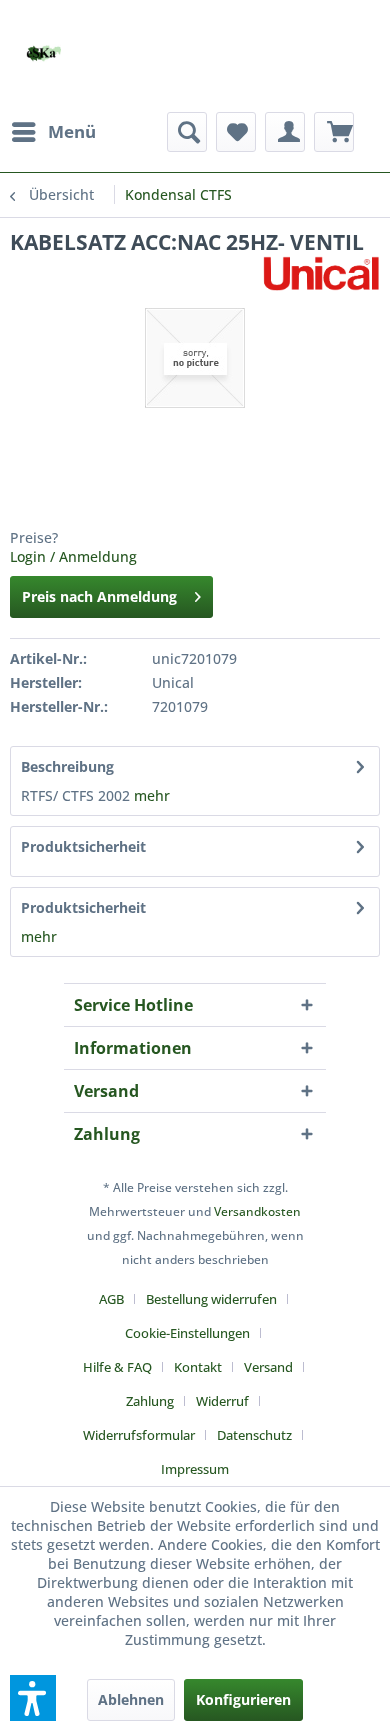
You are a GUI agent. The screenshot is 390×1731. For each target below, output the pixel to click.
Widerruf (222, 1401)
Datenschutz (254, 1435)
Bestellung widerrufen (211, 1299)
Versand (268, 1367)
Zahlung (150, 1401)
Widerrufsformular (139, 1435)
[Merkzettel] (236, 132)
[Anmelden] (285, 132)
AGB (111, 1299)
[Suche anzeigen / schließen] (187, 132)
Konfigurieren (243, 1699)
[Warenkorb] (334, 132)
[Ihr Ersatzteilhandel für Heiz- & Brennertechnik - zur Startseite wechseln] (43, 53)
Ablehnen (131, 1699)
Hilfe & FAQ (117, 1367)
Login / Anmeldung (73, 556)
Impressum (195, 1469)
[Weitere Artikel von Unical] (321, 273)
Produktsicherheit (83, 846)
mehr (152, 795)
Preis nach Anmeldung (99, 596)
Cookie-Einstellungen (187, 1333)
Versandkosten (257, 1211)
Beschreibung (67, 766)
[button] (33, 1698)
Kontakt (198, 1367)
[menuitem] (53, 132)
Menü (72, 131)
